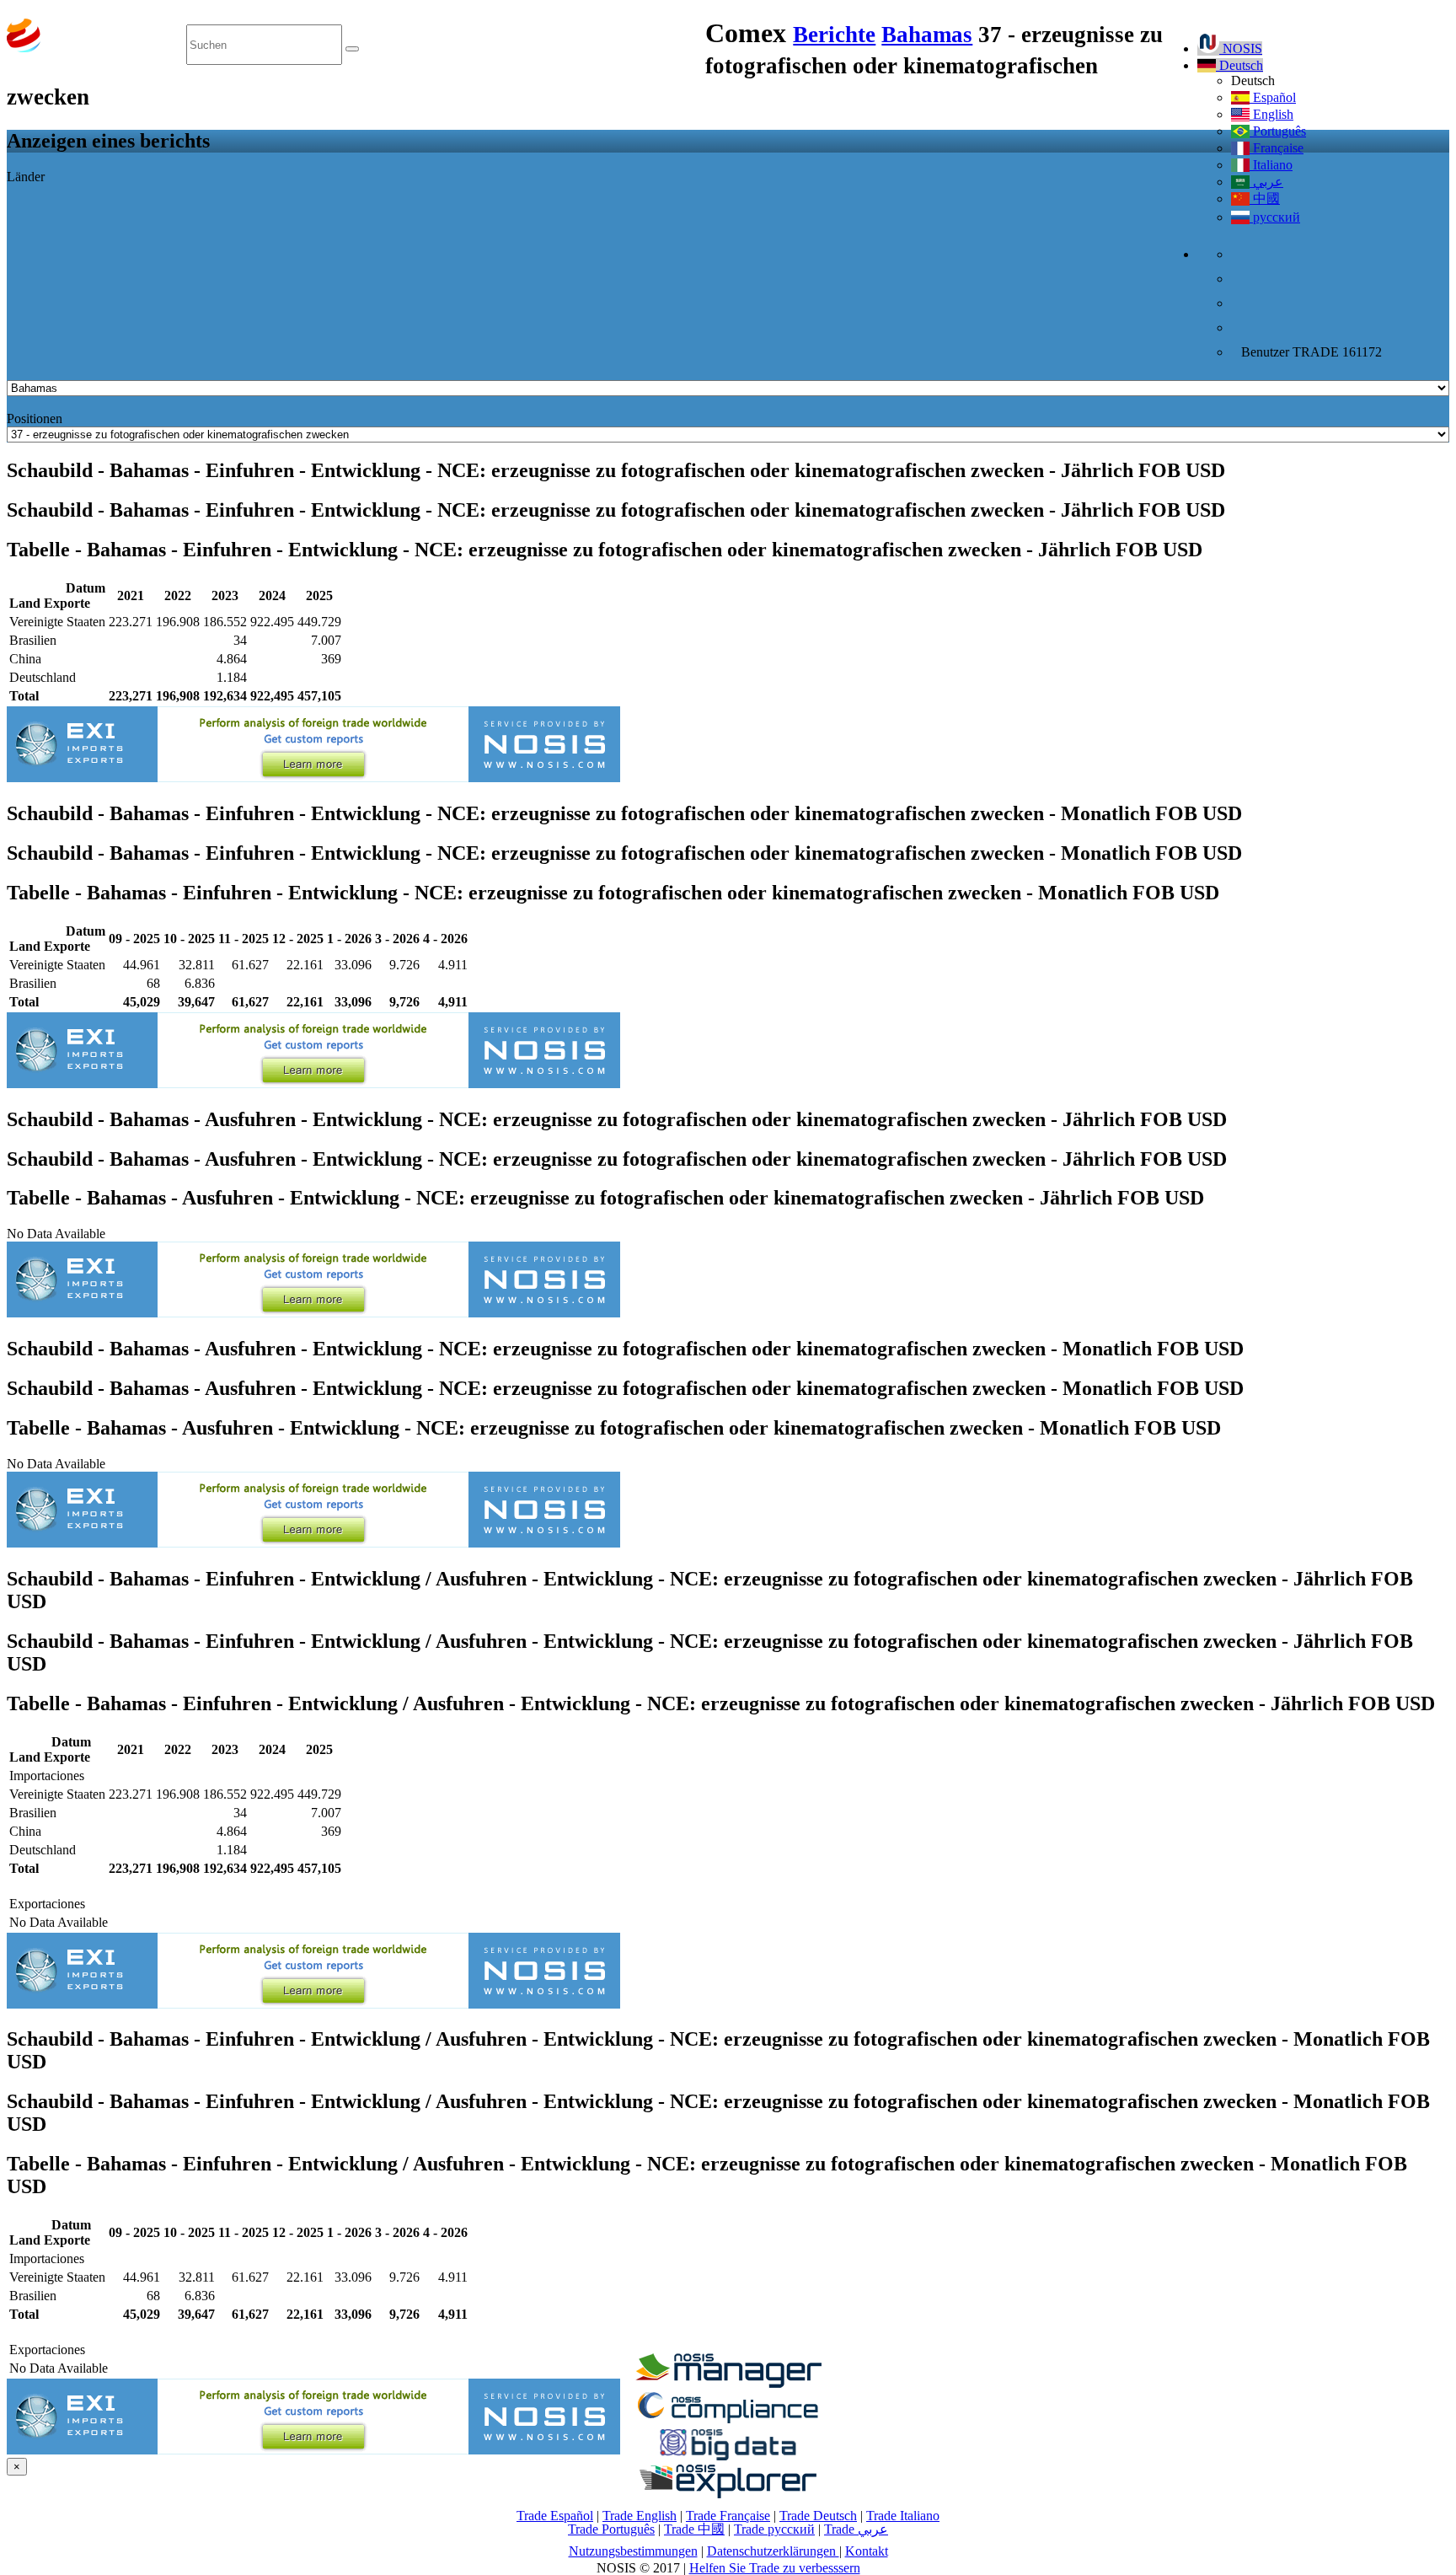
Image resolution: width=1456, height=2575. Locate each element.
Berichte (834, 35)
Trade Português (611, 2529)
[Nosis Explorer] (728, 2494)
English (1271, 114)
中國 (1265, 198)
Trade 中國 (694, 2529)
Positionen (35, 418)
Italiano (1271, 165)
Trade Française (728, 2516)
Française (1277, 148)
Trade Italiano (903, 2516)
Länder (26, 177)
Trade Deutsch (818, 2516)
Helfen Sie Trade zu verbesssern (775, 2568)
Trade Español (555, 2516)
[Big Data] (728, 2457)
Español (1273, 97)
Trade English (640, 2516)
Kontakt (867, 2551)
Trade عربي (856, 2529)
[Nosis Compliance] (728, 2420)
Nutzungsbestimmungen (633, 2551)
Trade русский (774, 2529)
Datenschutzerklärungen (773, 2551)
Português (1278, 131)
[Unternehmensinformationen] (728, 2383)
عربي (1266, 182)
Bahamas (927, 35)
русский (1275, 217)
